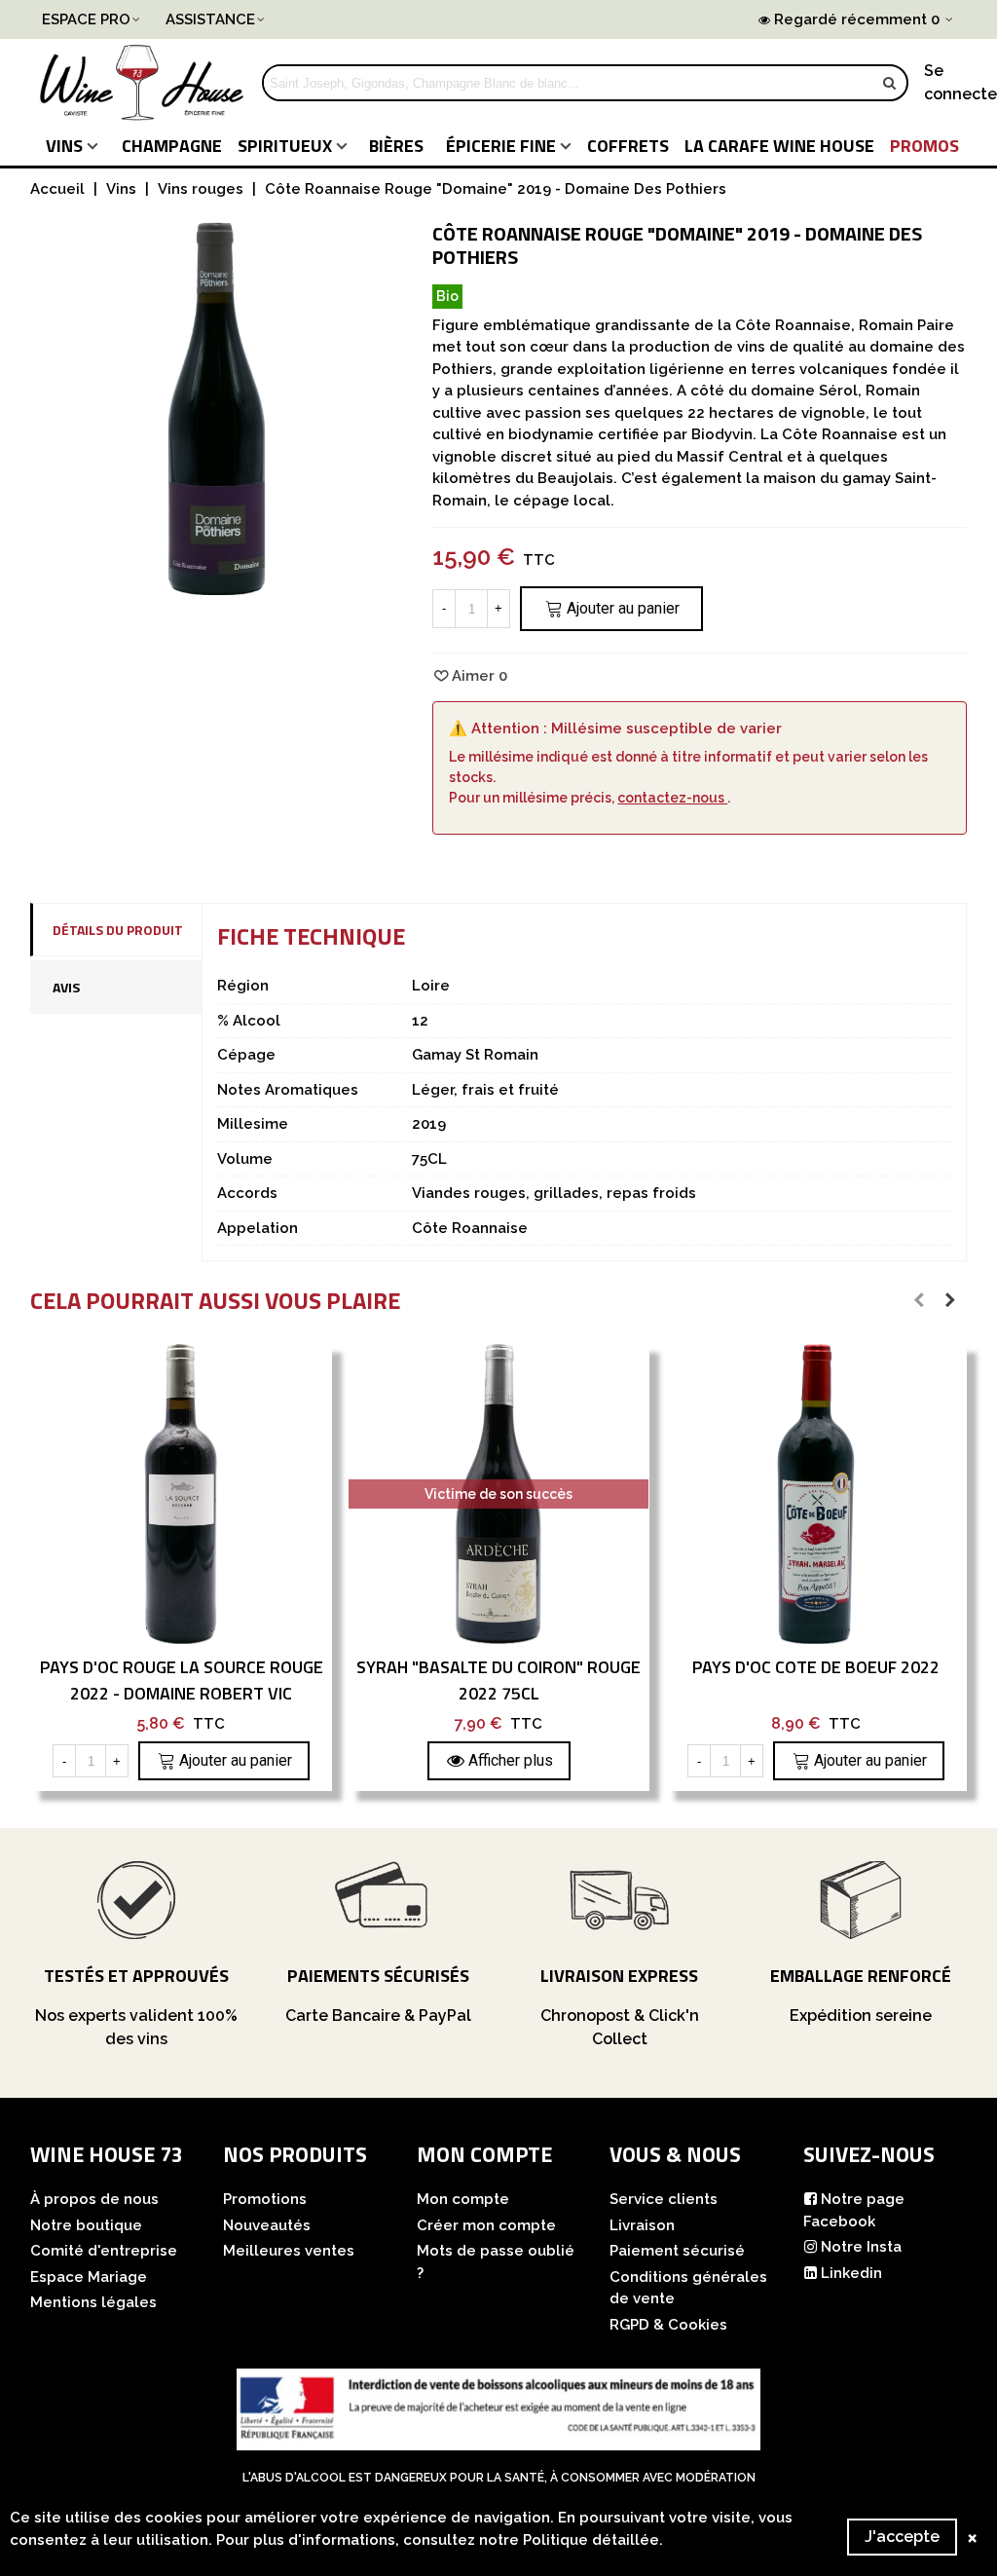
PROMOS (924, 146)
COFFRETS (628, 146)
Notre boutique (86, 2225)
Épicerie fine (501, 146)
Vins (64, 146)
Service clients (664, 2199)
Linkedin (851, 2273)
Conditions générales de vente (688, 2288)
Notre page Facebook (854, 2210)
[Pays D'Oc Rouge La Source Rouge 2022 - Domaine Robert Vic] (181, 1494)
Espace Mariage (89, 2277)
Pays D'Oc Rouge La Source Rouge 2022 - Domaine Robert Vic (182, 1680)
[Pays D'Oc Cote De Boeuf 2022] (816, 1494)
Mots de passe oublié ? (496, 2262)
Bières (396, 146)
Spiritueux (285, 146)
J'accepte (902, 2537)
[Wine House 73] (142, 83)
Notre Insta (861, 2247)
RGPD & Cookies (668, 2325)
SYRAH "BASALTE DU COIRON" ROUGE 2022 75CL (498, 1680)
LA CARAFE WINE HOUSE (779, 146)
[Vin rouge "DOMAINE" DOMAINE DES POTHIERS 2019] (217, 583)
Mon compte (463, 2199)
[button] (919, 1300)
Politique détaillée (591, 2540)
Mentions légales (93, 2302)
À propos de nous (94, 2199)
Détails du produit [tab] (118, 930)
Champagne (172, 146)
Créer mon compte (486, 2225)
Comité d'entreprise (104, 2251)
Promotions (265, 2199)
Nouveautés (267, 2225)
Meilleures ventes (289, 2251)
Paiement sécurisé (677, 2251)
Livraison (642, 2225)
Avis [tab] (66, 987)
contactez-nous (672, 798)
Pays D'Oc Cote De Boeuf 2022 (816, 1667)
